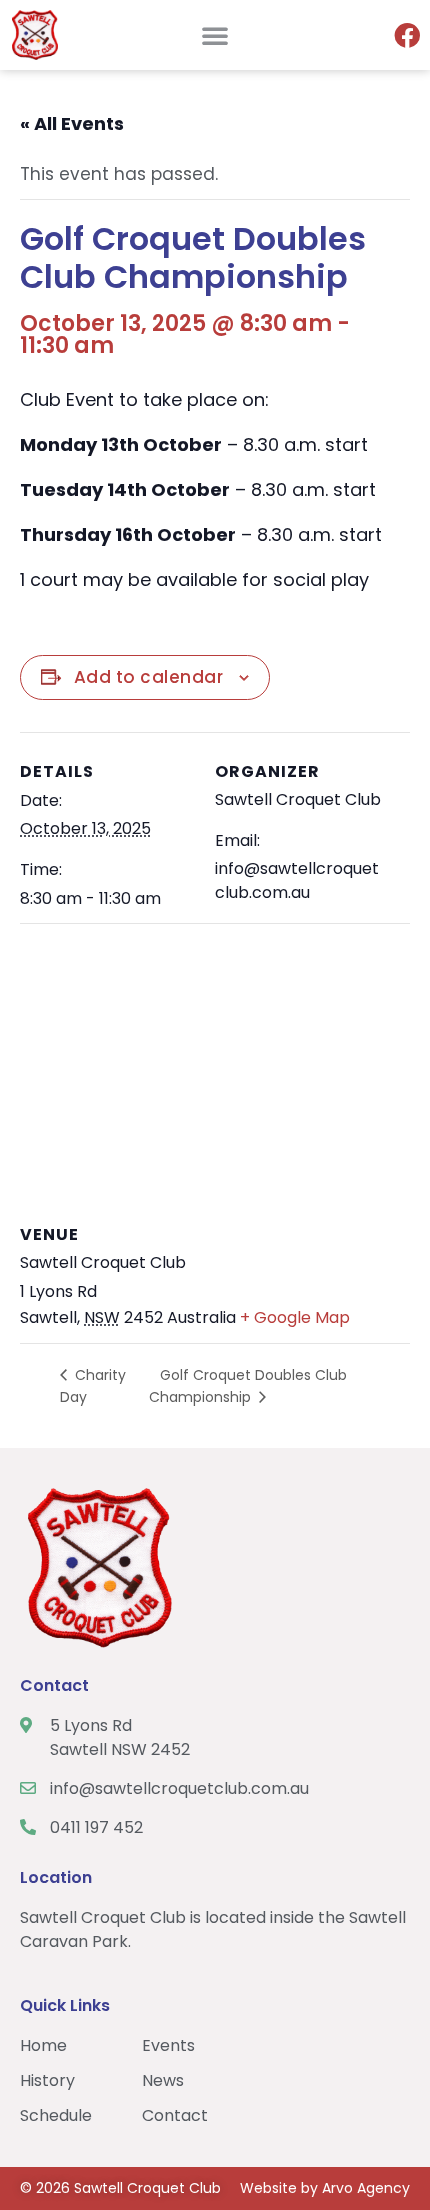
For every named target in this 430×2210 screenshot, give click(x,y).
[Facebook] (407, 35)
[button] (215, 35)
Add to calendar (149, 677)
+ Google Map (295, 1317)
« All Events (72, 123)
